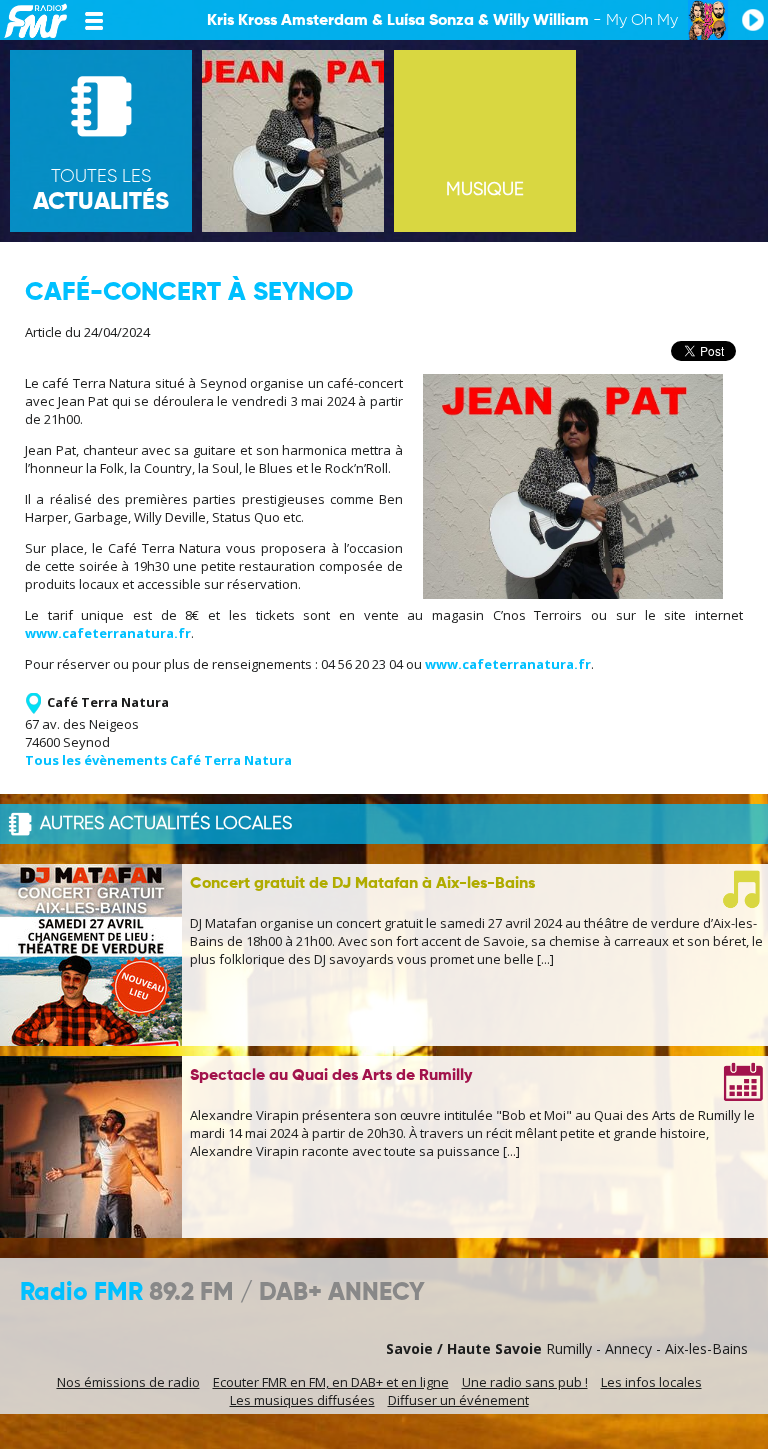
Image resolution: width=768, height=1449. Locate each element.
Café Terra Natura (108, 702)
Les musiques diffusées (302, 1400)
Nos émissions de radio (128, 1382)
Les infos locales (651, 1382)
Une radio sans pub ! (525, 1382)
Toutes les (101, 191)
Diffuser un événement (458, 1400)
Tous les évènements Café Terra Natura (158, 760)
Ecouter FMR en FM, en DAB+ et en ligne (331, 1382)
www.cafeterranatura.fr (108, 633)
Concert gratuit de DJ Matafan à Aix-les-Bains (362, 884)
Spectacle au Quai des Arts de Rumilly (331, 1076)
